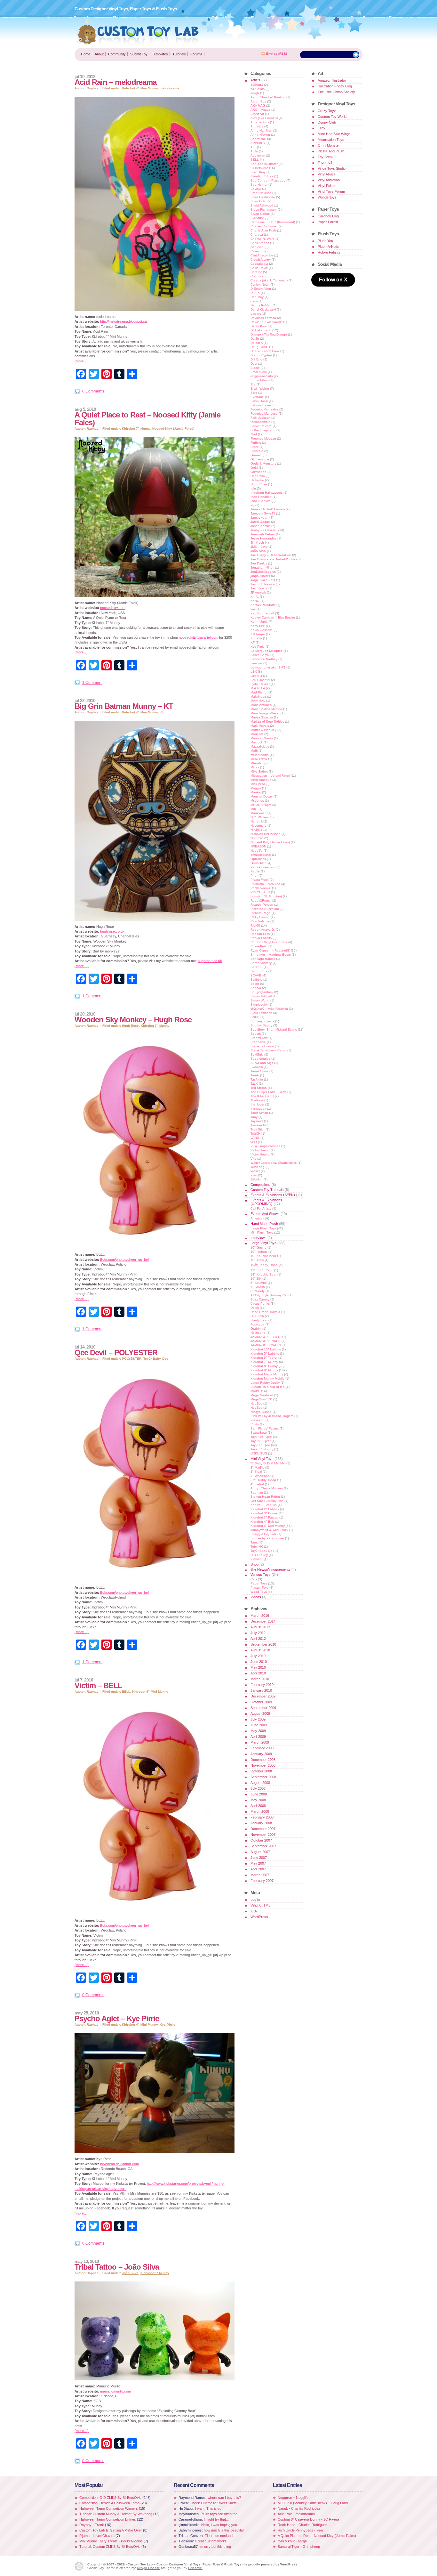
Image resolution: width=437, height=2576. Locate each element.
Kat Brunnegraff (262, 613)
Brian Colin (258, 201)
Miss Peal (258, 784)
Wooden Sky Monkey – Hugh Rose (133, 1020)
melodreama (169, 88)
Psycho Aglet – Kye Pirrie (117, 2018)
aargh (255, 93)
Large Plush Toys (263, 1228)
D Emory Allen (261, 289)
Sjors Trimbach (261, 1013)
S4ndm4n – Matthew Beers (271, 955)
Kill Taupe (258, 634)
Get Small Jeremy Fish (267, 1501)
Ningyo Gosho (261, 1412)
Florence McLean (263, 438)
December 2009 (263, 1696)
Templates (160, 54)
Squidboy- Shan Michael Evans (274, 1029)
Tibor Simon (259, 1113)
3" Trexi (256, 1472)
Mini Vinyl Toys (262, 1459)
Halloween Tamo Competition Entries (108, 2519)
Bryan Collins (260, 214)
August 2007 (260, 1852)
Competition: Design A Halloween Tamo (109, 2503)
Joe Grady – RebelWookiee (271, 555)
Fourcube (258, 1324)
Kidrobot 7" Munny (136, 429)
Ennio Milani (259, 380)
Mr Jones (257, 801)
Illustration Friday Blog (335, 86)
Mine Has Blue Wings (334, 134)
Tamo (254, 1542)
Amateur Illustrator (332, 80)
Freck (254, 447)
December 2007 (263, 1829)
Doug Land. (259, 347)
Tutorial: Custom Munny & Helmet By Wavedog (116, 2514)
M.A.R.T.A (258, 688)
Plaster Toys (259, 1588)
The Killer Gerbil (262, 1096)
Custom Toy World (332, 117)
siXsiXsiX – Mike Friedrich (269, 1009)
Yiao (254, 1175)
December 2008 (263, 1760)
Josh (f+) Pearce (263, 584)
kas (253, 609)
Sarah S (257, 967)
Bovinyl (256, 189)
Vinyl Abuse (327, 174)
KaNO (255, 601)
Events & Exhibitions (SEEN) (273, 1195)
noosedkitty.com (113, 608)
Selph (255, 984)
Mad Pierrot (259, 692)
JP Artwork (258, 592)
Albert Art (257, 114)
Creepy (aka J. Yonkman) (269, 280)
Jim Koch (257, 543)
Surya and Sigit (262, 1063)
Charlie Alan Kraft (263, 230)
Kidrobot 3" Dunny (264, 1513)
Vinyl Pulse (326, 186)
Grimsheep (258, 472)
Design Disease (148, 2568)
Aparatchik (258, 139)
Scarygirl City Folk (263, 1534)
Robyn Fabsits (261, 938)
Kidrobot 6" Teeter (264, 1358)
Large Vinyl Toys (263, 1243)
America (256, 1218)
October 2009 (261, 1702)
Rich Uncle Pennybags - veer (301, 2530)
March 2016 (260, 1616)
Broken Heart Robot (265, 1497)
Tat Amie (257, 1079)
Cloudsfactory (261, 259)
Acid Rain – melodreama (115, 82)
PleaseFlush (260, 880)
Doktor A (257, 343)
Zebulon (257, 1179)
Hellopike (257, 480)
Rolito (255, 1424)
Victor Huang (260, 1150)
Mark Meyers (260, 726)
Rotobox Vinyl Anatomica (269, 942)
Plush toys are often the (219, 2514)
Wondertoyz (327, 197)
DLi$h (255, 339)
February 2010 (262, 1685)
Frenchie (257, 451)
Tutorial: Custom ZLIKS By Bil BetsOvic (110, 2547)
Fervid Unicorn (261, 426)
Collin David (259, 268)
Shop (254, 1564)
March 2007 (260, 1875)
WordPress (259, 1917)
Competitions (261, 1185)
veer (254, 1142)
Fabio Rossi (259, 401)
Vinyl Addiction (329, 180)
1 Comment (92, 683)
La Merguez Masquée (267, 651)
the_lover (257, 1104)
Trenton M (258, 1125)
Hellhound (258, 1333)
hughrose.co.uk (112, 931)
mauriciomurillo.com (115, 2391)
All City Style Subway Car (269, 1295)
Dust (254, 364)
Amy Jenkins (260, 122)
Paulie (255, 871)
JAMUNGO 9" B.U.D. (266, 1337)
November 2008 (263, 1765)
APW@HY (258, 143)
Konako (256, 638)
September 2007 (263, 1846)
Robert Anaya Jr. (263, 930)
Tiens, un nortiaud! (219, 2536)
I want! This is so (208, 2508)
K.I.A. (255, 597)
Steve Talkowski (262, 1046)
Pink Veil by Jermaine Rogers (272, 1416)
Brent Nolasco (261, 193)
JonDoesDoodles (263, 572)
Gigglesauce (260, 459)
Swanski (257, 1067)
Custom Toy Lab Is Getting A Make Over (111, 2530)
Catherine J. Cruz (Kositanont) (273, 222)
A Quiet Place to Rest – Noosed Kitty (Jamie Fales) (147, 419)
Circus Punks (260, 1304)
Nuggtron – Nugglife (293, 2498)
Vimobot (257, 1559)
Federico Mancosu (264, 413)
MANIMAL (258, 701)
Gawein (256, 455)
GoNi (254, 468)
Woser (255, 1171)
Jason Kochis (260, 526)
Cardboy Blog (328, 216)
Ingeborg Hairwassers (266, 493)
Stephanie (258, 1042)
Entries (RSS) (277, 54)
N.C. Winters (260, 817)
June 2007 (259, 1858)
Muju (254, 809)
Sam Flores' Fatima (265, 1428)
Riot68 (255, 925)
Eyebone (257, 397)
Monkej (256, 792)
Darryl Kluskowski (263, 309)
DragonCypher (261, 355)
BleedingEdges (262, 176)
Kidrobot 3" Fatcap (264, 1517)
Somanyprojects (262, 1021)
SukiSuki (257, 1054)
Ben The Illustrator (264, 164)
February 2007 (262, 1881)
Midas (255, 767)
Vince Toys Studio (332, 168)
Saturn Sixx (259, 971)
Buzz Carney (260, 1299)
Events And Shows (265, 1214)
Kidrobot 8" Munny (155, 2273)
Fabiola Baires (261, 405)
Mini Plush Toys (262, 1232)
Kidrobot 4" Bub (262, 1522)
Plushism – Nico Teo (265, 884)
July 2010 (258, 1656)
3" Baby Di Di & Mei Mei (268, 1463)
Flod (254, 434)
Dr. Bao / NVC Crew (265, 351)
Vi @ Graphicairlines (265, 1146)
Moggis (256, 788)
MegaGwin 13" (261, 1399)
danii (254, 301)
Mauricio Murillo (262, 738)
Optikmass (258, 859)
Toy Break (326, 157)
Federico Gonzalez (264, 409)
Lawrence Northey (264, 659)
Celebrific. (195, 2568)
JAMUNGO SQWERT (266, 1345)
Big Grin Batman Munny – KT (124, 706)
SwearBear (259, 1433)
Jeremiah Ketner (263, 534)
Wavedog (258, 1167)
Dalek (255, 1308)
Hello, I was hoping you (219, 2525)
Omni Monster (329, 145)
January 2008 (261, 1823)
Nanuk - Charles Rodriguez (299, 2508)
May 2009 (258, 1731)
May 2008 (258, 1800)
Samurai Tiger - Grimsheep (299, 2547)
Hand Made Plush (264, 1224)
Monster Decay (262, 796)
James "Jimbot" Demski (268, 509)
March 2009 (260, 1742)
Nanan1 (256, 821)
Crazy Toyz (327, 111)
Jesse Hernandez (263, 538)
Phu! (254, 875)
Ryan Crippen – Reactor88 (270, 950)
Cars (254, 1579)
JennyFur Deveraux (265, 530)
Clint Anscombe (262, 255)
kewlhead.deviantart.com (119, 2164)
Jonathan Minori (262, 567)
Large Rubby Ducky (265, 1383)
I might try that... (216, 2519)
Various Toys (261, 1575)
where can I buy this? (224, 2498)
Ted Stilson (259, 1088)
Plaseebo (258, 1420)
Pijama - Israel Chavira (97, 2536)
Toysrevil (257, 1121)
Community (117, 54)
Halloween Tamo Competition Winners (109, 2508)
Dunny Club (327, 122)
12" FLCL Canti (262, 1270)
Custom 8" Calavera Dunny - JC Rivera (308, 2519)
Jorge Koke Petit (263, 580)
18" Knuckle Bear (263, 1274)
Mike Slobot (259, 771)
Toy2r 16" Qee (261, 1437)
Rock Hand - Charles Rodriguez (303, 2525)
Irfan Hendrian (261, 497)
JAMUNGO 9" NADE (266, 1341)
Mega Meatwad (262, 1395)
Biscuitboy (258, 172)
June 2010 (259, 1662)
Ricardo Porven (262, 905)
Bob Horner (259, 185)
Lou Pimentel (260, 680)
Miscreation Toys (331, 140)
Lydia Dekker (260, 684)
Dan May (257, 297)
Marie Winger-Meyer (265, 713)
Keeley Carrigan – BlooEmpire (273, 617)
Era (253, 384)
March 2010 (260, 1679)
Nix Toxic (257, 838)
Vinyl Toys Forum (331, 191)
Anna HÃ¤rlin (260, 135)
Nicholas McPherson (266, 834)
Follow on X (333, 280)
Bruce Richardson (264, 210)
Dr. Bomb (257, 1316)
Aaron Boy (258, 101)
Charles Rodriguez (264, 226)
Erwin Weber (260, 389)
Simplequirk (259, 1004)
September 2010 (263, 1644)
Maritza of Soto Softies (267, 721)
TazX (254, 1084)
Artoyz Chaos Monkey (267, 1488)
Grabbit (256, 1329)
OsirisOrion (258, 863)
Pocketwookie (261, 888)
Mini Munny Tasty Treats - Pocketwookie (111, 2541)
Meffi (254, 751)
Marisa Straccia (262, 717)
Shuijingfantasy (262, 992)
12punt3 (257, 85)
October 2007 (261, 1840)
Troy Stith (258, 1129)
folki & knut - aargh (292, 2541)
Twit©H (255, 1134)
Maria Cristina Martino (266, 709)
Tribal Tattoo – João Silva (117, 2267)
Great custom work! (210, 2541)
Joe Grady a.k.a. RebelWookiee (274, 559)
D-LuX (255, 293)
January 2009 (261, 1754)
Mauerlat (257, 734)
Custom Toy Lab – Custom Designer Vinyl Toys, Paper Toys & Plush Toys (138, 31)
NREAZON (258, 846)
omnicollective (261, 855)
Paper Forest (328, 222)
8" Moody (258, 1291)
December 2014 (263, 1621)
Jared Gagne (260, 522)
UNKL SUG (259, 1453)
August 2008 (260, 1783)
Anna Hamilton (261, 130)
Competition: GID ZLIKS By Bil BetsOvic (111, 2498)
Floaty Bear (259, 1320)
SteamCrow (259, 1038)
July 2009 (258, 1719)
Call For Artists (261, 1208)
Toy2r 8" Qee (260, 1445)
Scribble (256, 980)
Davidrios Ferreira (263, 318)
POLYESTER (132, 1359)
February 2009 (262, 1748)
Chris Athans (260, 243)
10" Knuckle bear (263, 1256)
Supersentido (260, 1059)
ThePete (257, 1100)
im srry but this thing (215, 2547)
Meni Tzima (259, 759)
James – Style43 (263, 513)
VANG (255, 1138)
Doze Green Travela (265, 1312)
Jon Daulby (259, 563)
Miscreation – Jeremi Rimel (270, 776)
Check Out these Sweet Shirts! (214, 2503)
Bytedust (257, 218)
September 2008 (263, 1777)
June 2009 (259, 1725)
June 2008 (259, 1794)
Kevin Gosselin (262, 630)
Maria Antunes (261, 705)
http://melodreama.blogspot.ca (123, 321)
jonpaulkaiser (260, 576)
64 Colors (258, 89)
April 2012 (258, 1639)
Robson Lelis (260, 934)
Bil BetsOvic (259, 168)
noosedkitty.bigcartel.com (199, 637)
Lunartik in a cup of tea (268, 1387)
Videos (256, 1597)
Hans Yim (258, 476)
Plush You (325, 241)
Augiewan (258, 155)
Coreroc (256, 272)
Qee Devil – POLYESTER (116, 1353)
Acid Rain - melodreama (296, 2514)
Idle (253, 488)
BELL (126, 1692)
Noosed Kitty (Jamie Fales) (173, 429)
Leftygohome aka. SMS (268, 667)
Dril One (256, 359)
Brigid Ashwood (262, 205)
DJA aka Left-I (261, 330)
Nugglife (257, 851)
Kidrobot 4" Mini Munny (140, 88)
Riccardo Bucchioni (265, 909)
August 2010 (260, 1650)
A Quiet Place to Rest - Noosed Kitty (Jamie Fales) (317, 2536)
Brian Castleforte (263, 197)
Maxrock (257, 742)
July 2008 (258, 1788)
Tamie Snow (259, 1071)
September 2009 (263, 1708)
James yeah (259, 518)
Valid (260, 1905)
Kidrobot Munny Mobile (267, 1378)
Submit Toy (139, 54)
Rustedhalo (259, 946)
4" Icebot (257, 1484)
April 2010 (258, 1673)
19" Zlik (256, 1279)
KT (162, 712)
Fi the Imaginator (263, 430)
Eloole (255, 368)
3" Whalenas (260, 1476)
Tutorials (179, 54)
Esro (254, 393)
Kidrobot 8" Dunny (264, 1366)
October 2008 (261, 1771)
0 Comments (93, 391)
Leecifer (256, 663)
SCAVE (256, 975)
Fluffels (256, 443)
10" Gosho (258, 1247)
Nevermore (258, 826)
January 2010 (261, 1690)
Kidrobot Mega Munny (267, 1374)
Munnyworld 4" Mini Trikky (269, 1530)
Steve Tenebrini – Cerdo (268, 1050)
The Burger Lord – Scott (268, 1092)
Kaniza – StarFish (264, 1505)
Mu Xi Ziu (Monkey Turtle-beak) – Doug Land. (313, 2503)
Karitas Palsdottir (263, 605)
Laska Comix (260, 655)
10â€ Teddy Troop (264, 1265)
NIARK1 (256, 830)
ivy (252, 505)
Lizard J (256, 676)
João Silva (130, 2273)
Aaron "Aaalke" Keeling (268, 97)
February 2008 (262, 1817)
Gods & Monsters (263, 463)
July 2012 (258, 1633)
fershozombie (260, 422)
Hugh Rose (130, 1026)
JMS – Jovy (259, 547)
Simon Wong (260, 1000)
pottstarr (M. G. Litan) (266, 896)
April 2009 (258, 1737)
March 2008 (260, 1811)
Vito (253, 1158)
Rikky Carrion (260, 917)
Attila (254, 151)
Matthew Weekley (263, 730)
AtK (253, 147)
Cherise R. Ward (262, 239)
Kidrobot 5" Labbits (265, 1353)
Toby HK (257, 1547)
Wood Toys (259, 1592)
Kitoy (322, 128)
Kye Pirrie (167, 2025)
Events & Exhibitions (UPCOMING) (266, 1202)
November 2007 (263, 1835)
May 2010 (258, 1667)
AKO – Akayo (260, 110)
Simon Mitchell (261, 996)
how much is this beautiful (224, 2530)
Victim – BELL (98, 1685)
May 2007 (258, 1863)
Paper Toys (259, 1583)
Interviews (258, 1238)
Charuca (257, 235)
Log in (255, 1900)
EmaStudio (259, 372)
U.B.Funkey (259, 1555)
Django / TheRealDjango (269, 334)
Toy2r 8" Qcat (261, 1441)
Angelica (257, 126)
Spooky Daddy (261, 1025)
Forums (196, 54)
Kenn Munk (259, 622)
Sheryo (256, 988)
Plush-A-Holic (328, 247)
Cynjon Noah (260, 284)
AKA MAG (258, 105)
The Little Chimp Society (336, 92)
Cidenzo (257, 251)
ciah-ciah (257, 247)
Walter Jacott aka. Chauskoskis (274, 1163)
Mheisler (257, 763)
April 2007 (258, 1869)
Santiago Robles (263, 959)
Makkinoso (258, 697)
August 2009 (260, 1713)
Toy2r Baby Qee (156, 1359)
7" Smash (258, 1287)
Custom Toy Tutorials (267, 1190)
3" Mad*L (257, 1467)
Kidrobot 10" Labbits (266, 1349)
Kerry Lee (258, 626)
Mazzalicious (260, 746)
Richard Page (261, 913)
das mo (256, 314)
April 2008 (258, 1806)
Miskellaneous (261, 780)
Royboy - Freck (92, 2525)
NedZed (256, 1403)
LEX (254, 672)
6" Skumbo (259, 1283)
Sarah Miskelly (261, 963)
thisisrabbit (258, 1109)
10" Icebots (259, 1252)
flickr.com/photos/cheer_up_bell (125, 1260)
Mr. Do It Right (261, 805)
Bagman (257, 1492)
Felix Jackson (260, 418)
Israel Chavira (261, 501)
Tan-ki (255, 1075)
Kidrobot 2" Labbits (265, 1509)
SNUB (255, 1017)
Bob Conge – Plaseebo (268, 180)
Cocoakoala (259, 264)
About (99, 54)
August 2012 (260, 1627)
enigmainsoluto (262, 376)
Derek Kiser (259, 326)
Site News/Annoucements (270, 1569)
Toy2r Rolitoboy (262, 1449)
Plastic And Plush (331, 151)
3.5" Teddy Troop (263, 1480)
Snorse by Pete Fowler (267, 1538)
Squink (256, 1034)
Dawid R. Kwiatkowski (266, 322)
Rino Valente (260, 921)
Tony (254, 1117)
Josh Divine (259, 588)
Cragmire (257, 276)
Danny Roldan (261, 305)
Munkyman (258, 813)
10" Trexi (257, 1260)
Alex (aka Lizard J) (264, 118)
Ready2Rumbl (261, 900)
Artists (255, 80)
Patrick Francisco (263, 867)
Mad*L (255, 1391)
